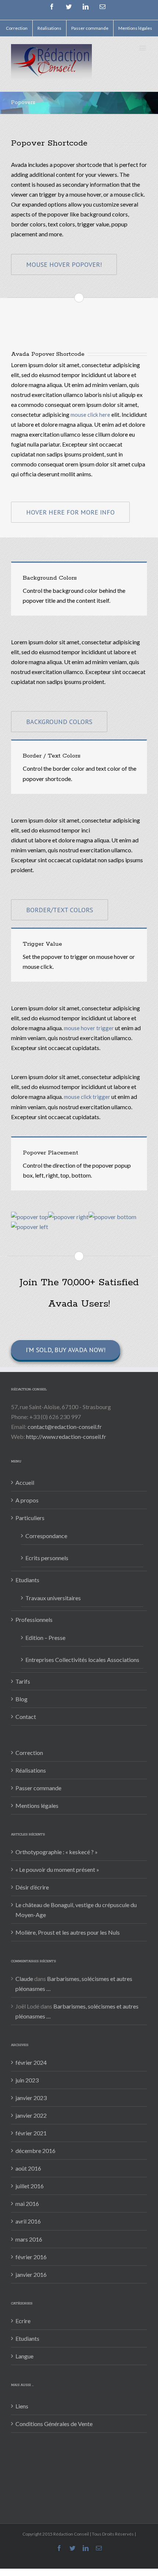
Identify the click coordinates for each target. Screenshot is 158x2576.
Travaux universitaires (53, 1598)
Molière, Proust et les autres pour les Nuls (68, 1932)
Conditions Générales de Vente (54, 2424)
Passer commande (38, 1788)
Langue (24, 2356)
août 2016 (28, 2168)
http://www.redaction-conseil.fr (66, 1436)
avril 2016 (28, 2221)
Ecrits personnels (47, 1558)
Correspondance (46, 1536)
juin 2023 (27, 2080)
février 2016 (31, 2257)
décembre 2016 (35, 2151)
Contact (26, 1717)
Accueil (25, 1482)
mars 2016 (29, 2239)
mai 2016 (27, 2204)
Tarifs (23, 1681)
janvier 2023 (31, 2098)
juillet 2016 (30, 2186)
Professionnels (34, 1620)
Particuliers (30, 1518)
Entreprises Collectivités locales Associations (82, 1660)
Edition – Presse (45, 1638)
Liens (22, 2406)
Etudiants (27, 1580)
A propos (27, 1500)
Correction (29, 1753)
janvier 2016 (31, 2274)
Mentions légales (37, 1805)
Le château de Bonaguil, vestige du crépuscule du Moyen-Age (76, 1910)
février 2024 (31, 2062)
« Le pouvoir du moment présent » (57, 1869)
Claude (24, 1979)
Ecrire (23, 2321)
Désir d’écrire (32, 1887)
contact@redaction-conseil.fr (65, 1427)
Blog (21, 1699)
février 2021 (31, 2133)
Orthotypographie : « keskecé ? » (57, 1852)
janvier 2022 (31, 2115)
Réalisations (31, 1770)
